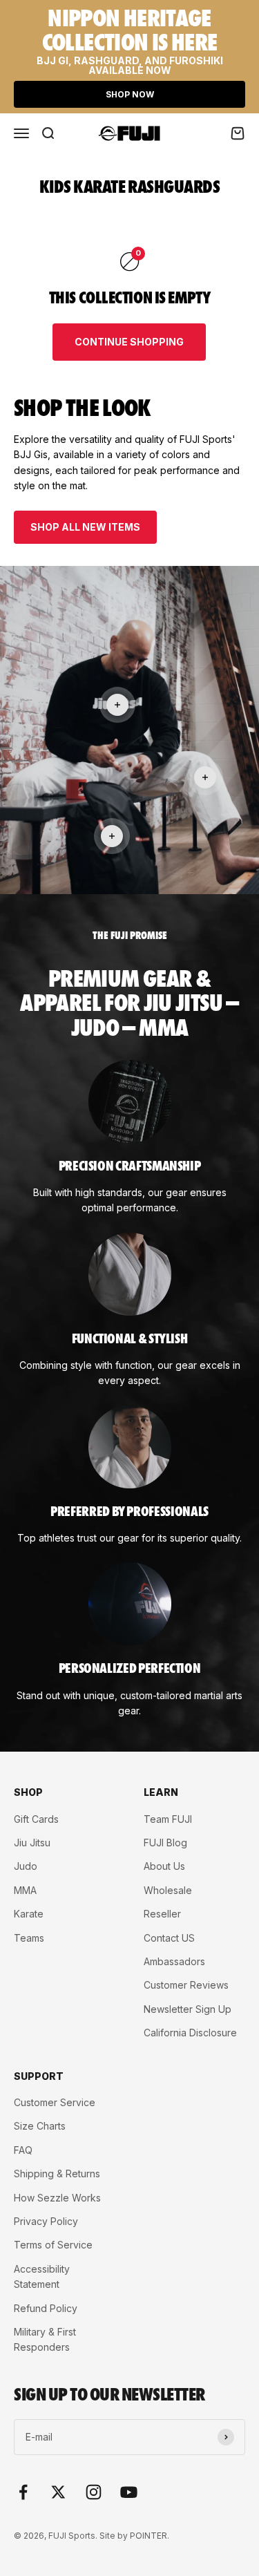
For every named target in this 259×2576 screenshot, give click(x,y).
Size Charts (40, 2126)
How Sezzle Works (57, 2198)
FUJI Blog (165, 1843)
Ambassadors (174, 1961)
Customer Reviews (186, 1985)
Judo (26, 1866)
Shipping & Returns (57, 2173)
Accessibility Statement (42, 2276)
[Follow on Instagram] (94, 2492)
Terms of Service (53, 2245)
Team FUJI (168, 1819)
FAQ (23, 2150)
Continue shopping (129, 342)
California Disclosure (190, 2033)
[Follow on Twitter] (58, 2492)
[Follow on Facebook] (23, 2492)
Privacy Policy (46, 2221)
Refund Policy (46, 2308)
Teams (29, 1938)
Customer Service (55, 2102)
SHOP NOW (130, 94)
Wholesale (168, 1890)
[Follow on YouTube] (129, 2492)
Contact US (169, 1938)
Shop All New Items (85, 527)
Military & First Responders (45, 2339)
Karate (29, 1914)
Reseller (162, 1914)
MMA (25, 1890)
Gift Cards (36, 1819)
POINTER (148, 2536)
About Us (164, 1866)
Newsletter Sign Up (188, 2009)
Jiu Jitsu (32, 1843)
